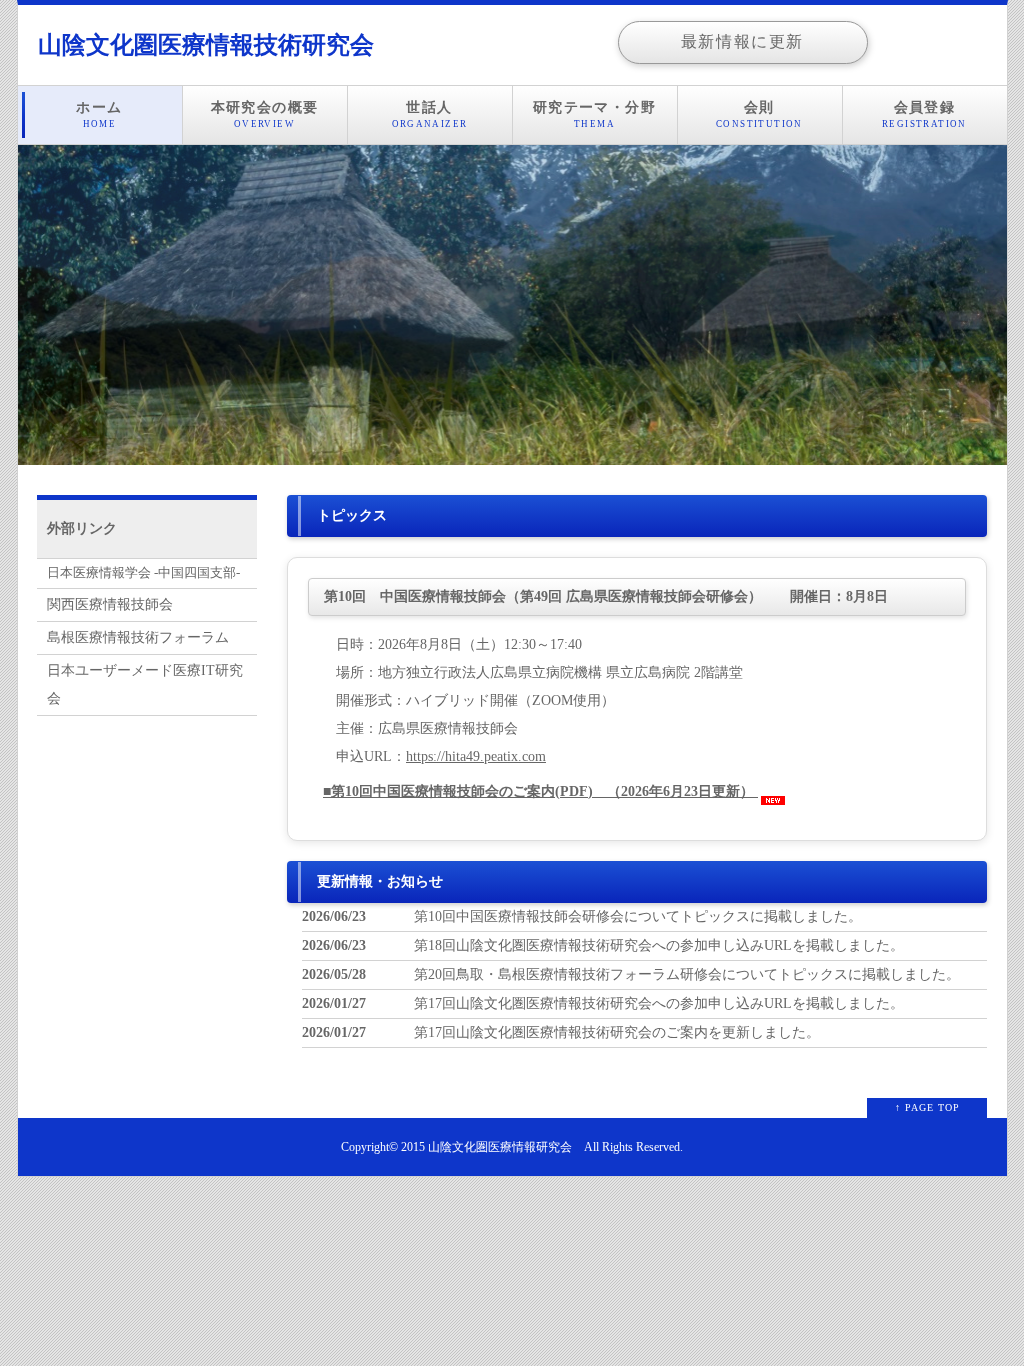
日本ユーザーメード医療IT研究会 (145, 684)
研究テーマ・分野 (594, 114)
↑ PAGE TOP (927, 1107)
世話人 (430, 114)
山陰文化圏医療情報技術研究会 (206, 45)
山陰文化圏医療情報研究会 (500, 1147)
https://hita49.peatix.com (476, 756)
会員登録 (924, 114)
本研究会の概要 (265, 114)
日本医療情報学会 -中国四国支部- (143, 573)
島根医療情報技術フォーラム (138, 637)
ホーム (99, 114)
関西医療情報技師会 (110, 604)
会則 (759, 114)
